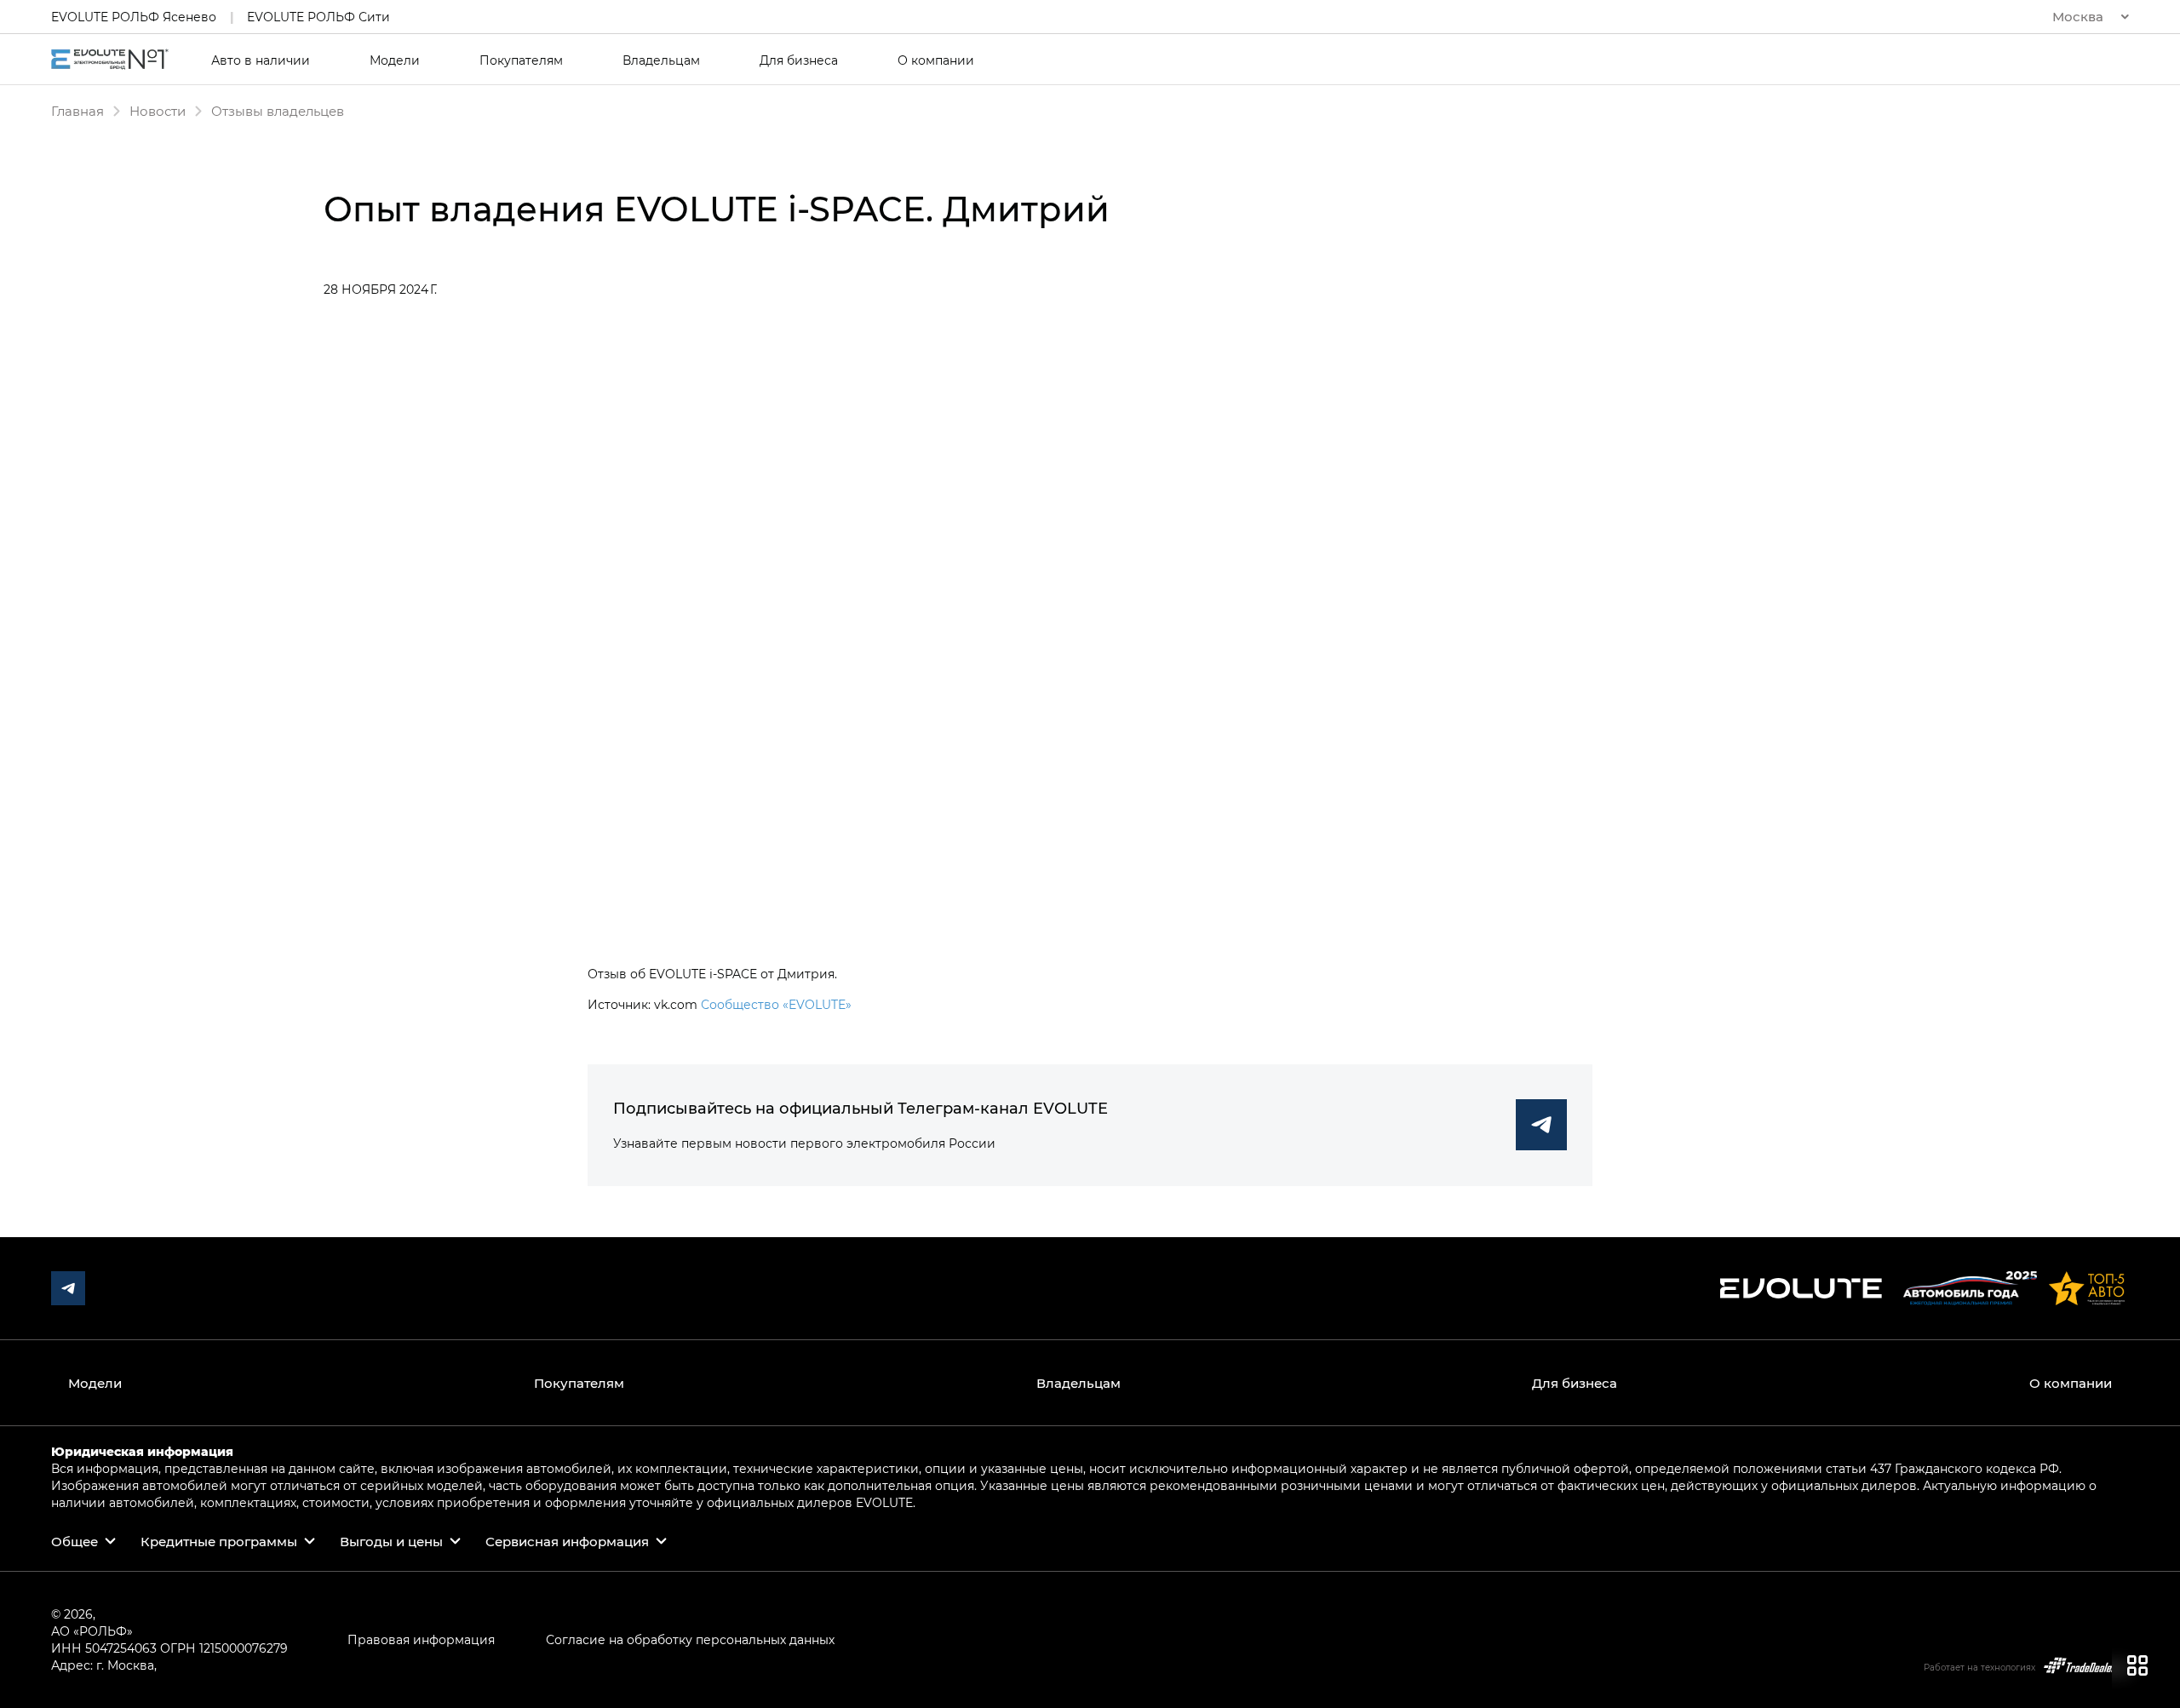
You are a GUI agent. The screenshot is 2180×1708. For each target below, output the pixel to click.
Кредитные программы (219, 1541)
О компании (936, 60)
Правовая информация (421, 1639)
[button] (2091, 17)
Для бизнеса (799, 60)
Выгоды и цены (391, 1541)
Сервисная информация (567, 1541)
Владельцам (661, 60)
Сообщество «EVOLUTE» (776, 1004)
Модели (395, 60)
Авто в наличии (261, 60)
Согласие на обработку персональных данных (690, 1639)
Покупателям (521, 60)
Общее (75, 1541)
